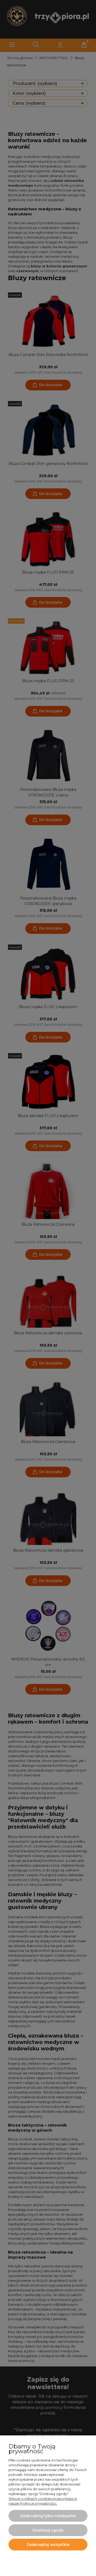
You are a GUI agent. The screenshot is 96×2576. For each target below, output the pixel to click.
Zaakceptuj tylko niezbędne (48, 2516)
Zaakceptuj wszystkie (48, 2545)
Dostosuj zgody (48, 2530)
